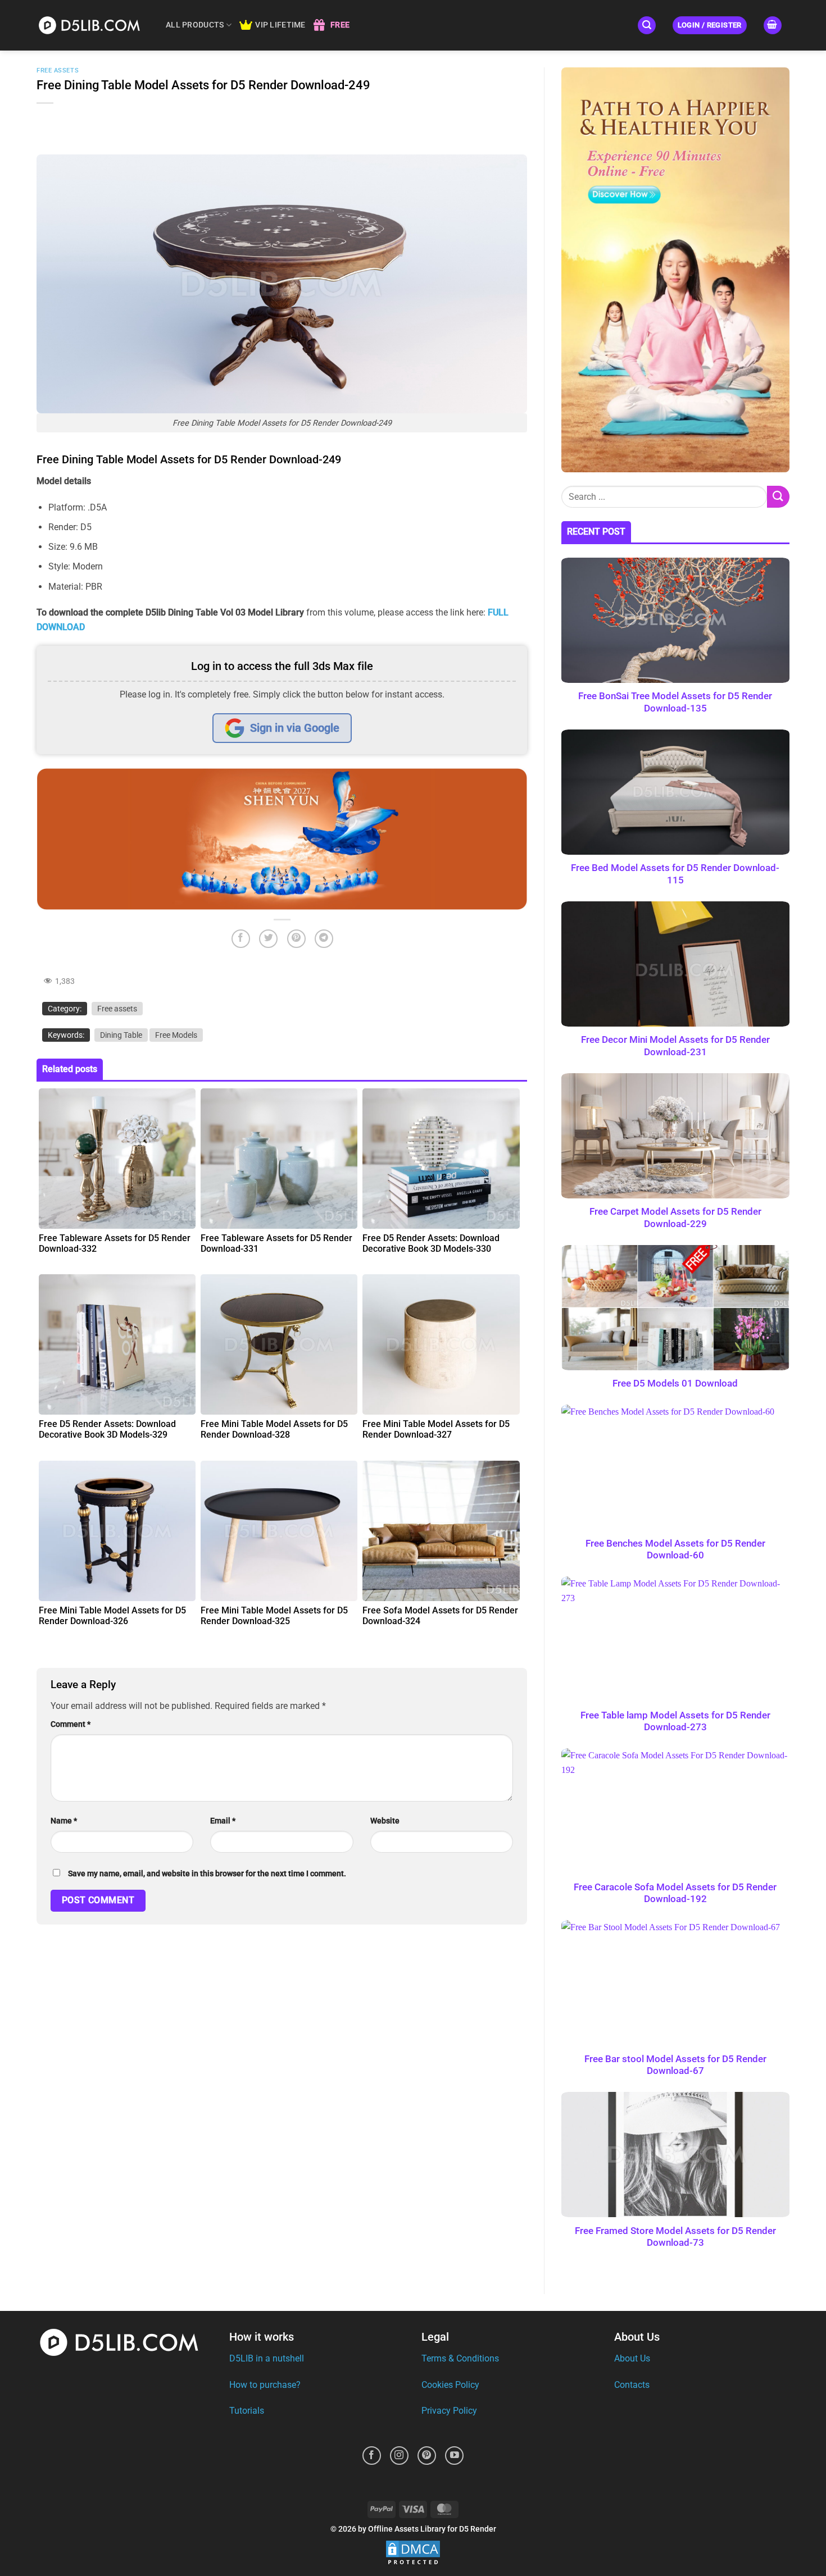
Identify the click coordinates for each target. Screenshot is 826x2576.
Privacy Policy (449, 2411)
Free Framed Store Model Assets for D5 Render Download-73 (675, 2237)
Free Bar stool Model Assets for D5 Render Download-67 (675, 2065)
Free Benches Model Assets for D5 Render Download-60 (675, 1550)
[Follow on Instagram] (399, 2456)
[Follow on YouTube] (454, 2456)
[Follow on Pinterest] (427, 2456)
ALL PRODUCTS (195, 25)
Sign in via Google (295, 728)
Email (223, 1821)
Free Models (176, 1035)
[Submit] (778, 497)
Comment (71, 1724)
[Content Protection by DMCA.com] (413, 2553)
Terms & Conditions (460, 2358)
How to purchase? (265, 2385)
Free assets (58, 70)
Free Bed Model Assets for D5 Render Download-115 (676, 874)
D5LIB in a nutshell (267, 2358)
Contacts (632, 2385)
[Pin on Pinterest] (296, 939)
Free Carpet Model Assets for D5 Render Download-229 (675, 1218)
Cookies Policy (450, 2385)
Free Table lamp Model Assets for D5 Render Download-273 (675, 1722)
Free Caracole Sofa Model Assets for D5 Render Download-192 (676, 1893)
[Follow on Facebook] (372, 2456)
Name (64, 1821)
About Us (632, 2358)
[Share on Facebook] (241, 939)
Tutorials (247, 2411)
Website (385, 1821)
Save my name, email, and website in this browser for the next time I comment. (207, 1874)
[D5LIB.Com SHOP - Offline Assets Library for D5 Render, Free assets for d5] (93, 25)
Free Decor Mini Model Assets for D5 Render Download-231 (675, 1046)
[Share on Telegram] (324, 939)
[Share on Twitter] (268, 939)
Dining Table (121, 1035)
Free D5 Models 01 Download (676, 1383)
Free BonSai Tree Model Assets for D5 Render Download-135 (676, 702)
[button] (647, 26)
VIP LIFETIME (280, 25)
